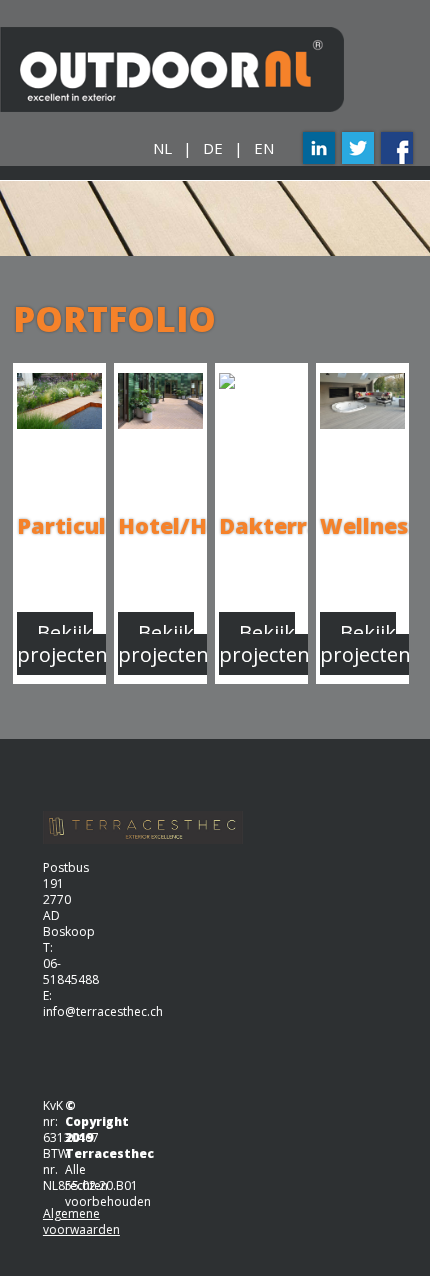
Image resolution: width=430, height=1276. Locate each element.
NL (162, 148)
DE (213, 148)
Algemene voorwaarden (81, 1221)
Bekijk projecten (62, 643)
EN (264, 148)
